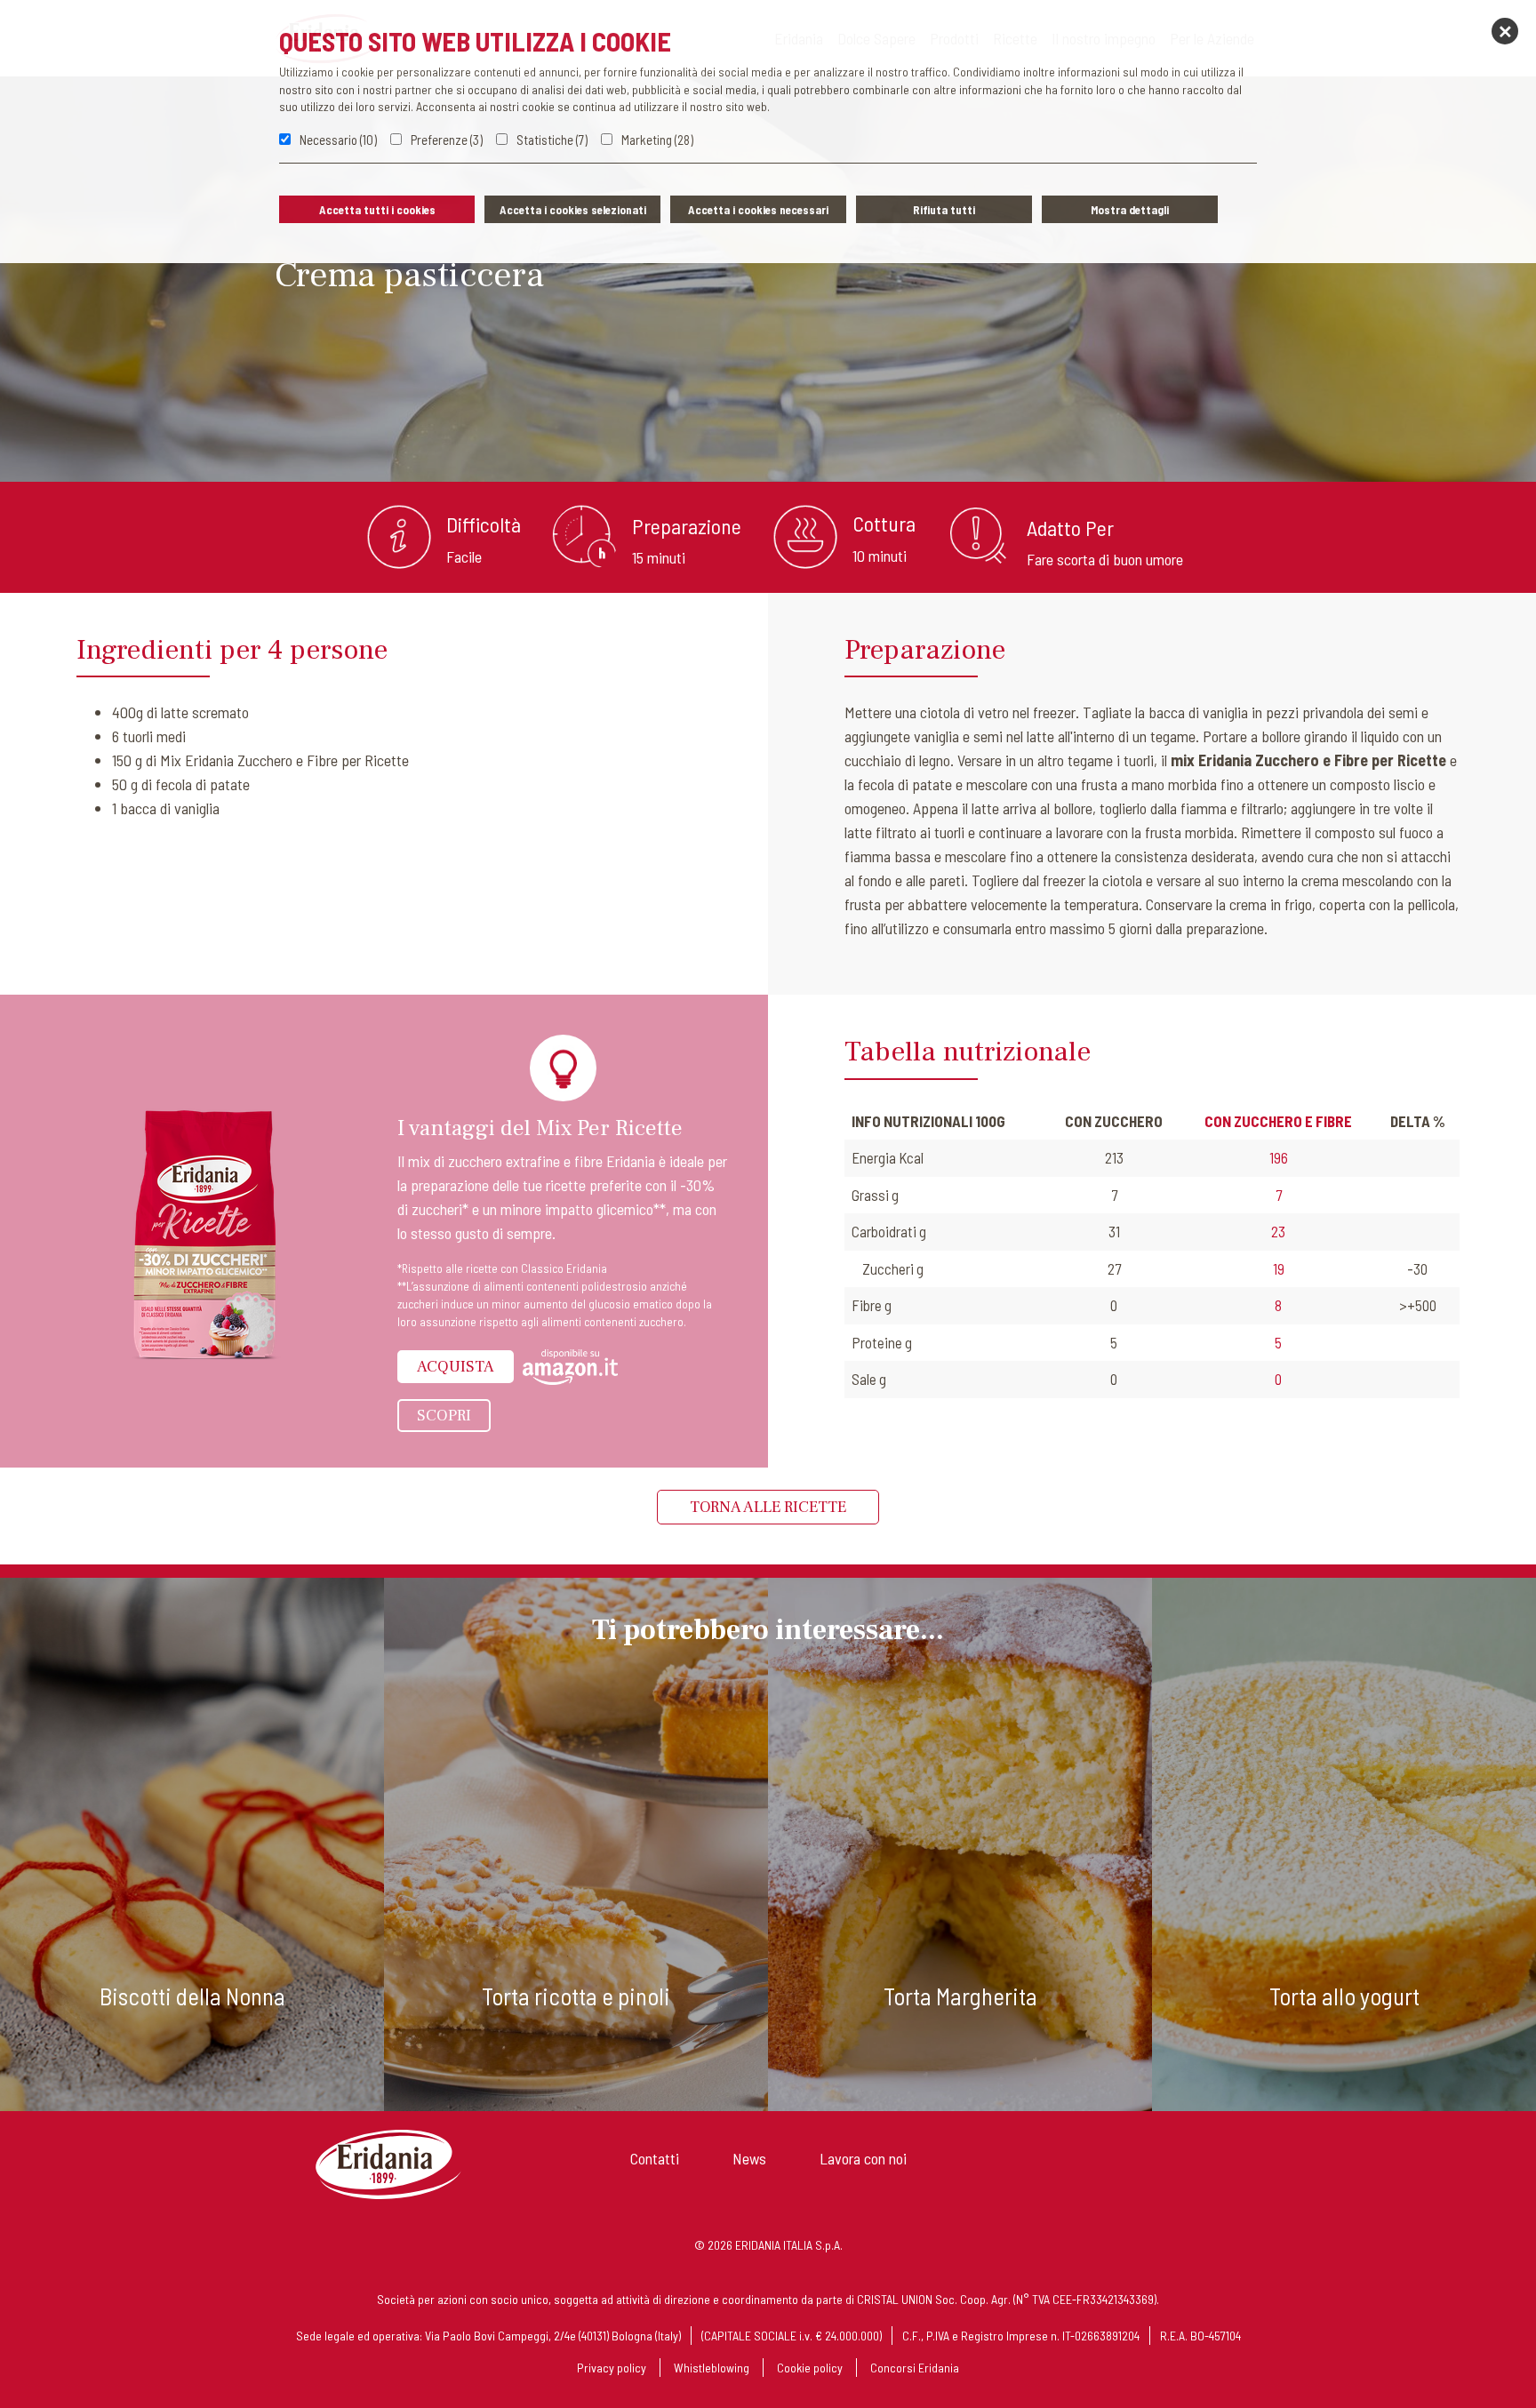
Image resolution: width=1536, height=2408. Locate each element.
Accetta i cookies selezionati (573, 210)
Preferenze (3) (447, 140)
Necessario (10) (338, 140)
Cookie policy (810, 2368)
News (749, 2158)
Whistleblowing (712, 2368)
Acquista (456, 1367)
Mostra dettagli (1130, 210)
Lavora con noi (863, 2158)
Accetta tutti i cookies (377, 210)
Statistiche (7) (552, 140)
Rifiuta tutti (944, 210)
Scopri (444, 1416)
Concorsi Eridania (915, 2368)
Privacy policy (612, 2368)
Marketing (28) (657, 140)
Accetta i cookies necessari (758, 210)
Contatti (655, 2158)
